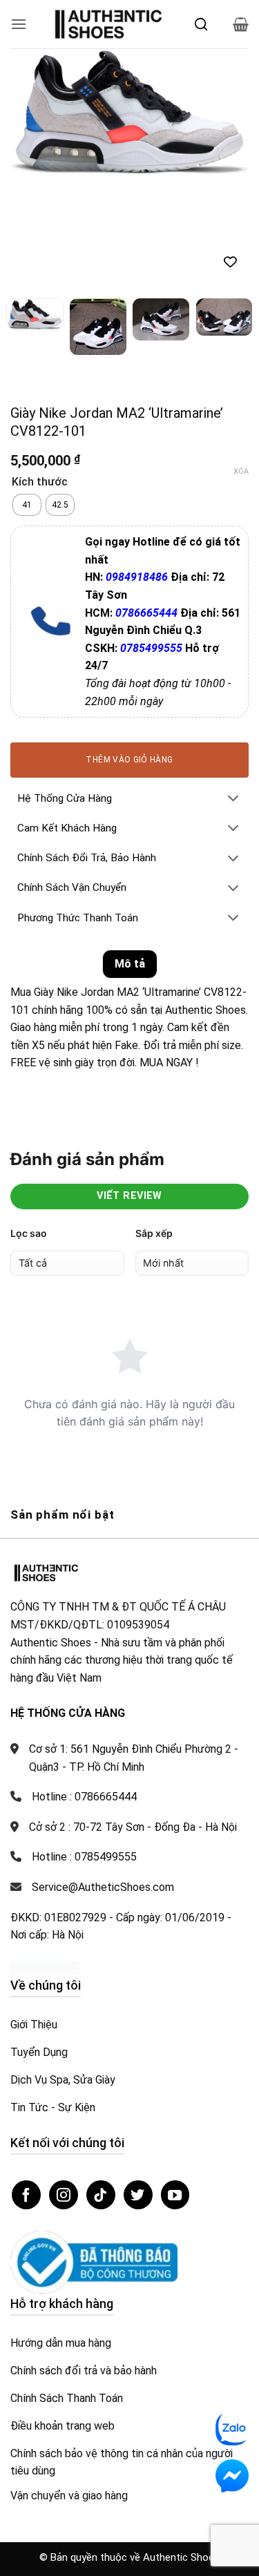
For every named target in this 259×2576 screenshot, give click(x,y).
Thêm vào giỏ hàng (129, 760)
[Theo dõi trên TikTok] (101, 2195)
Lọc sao (29, 1233)
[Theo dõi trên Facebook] (26, 2195)
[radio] (27, 505)
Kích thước (40, 482)
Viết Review (129, 1196)
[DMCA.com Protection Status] (45, 1967)
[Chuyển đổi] (233, 799)
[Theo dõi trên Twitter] (138, 2195)
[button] (19, 24)
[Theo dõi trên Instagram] (64, 2195)
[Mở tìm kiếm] (201, 24)
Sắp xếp (154, 1233)
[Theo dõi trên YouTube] (175, 2195)
